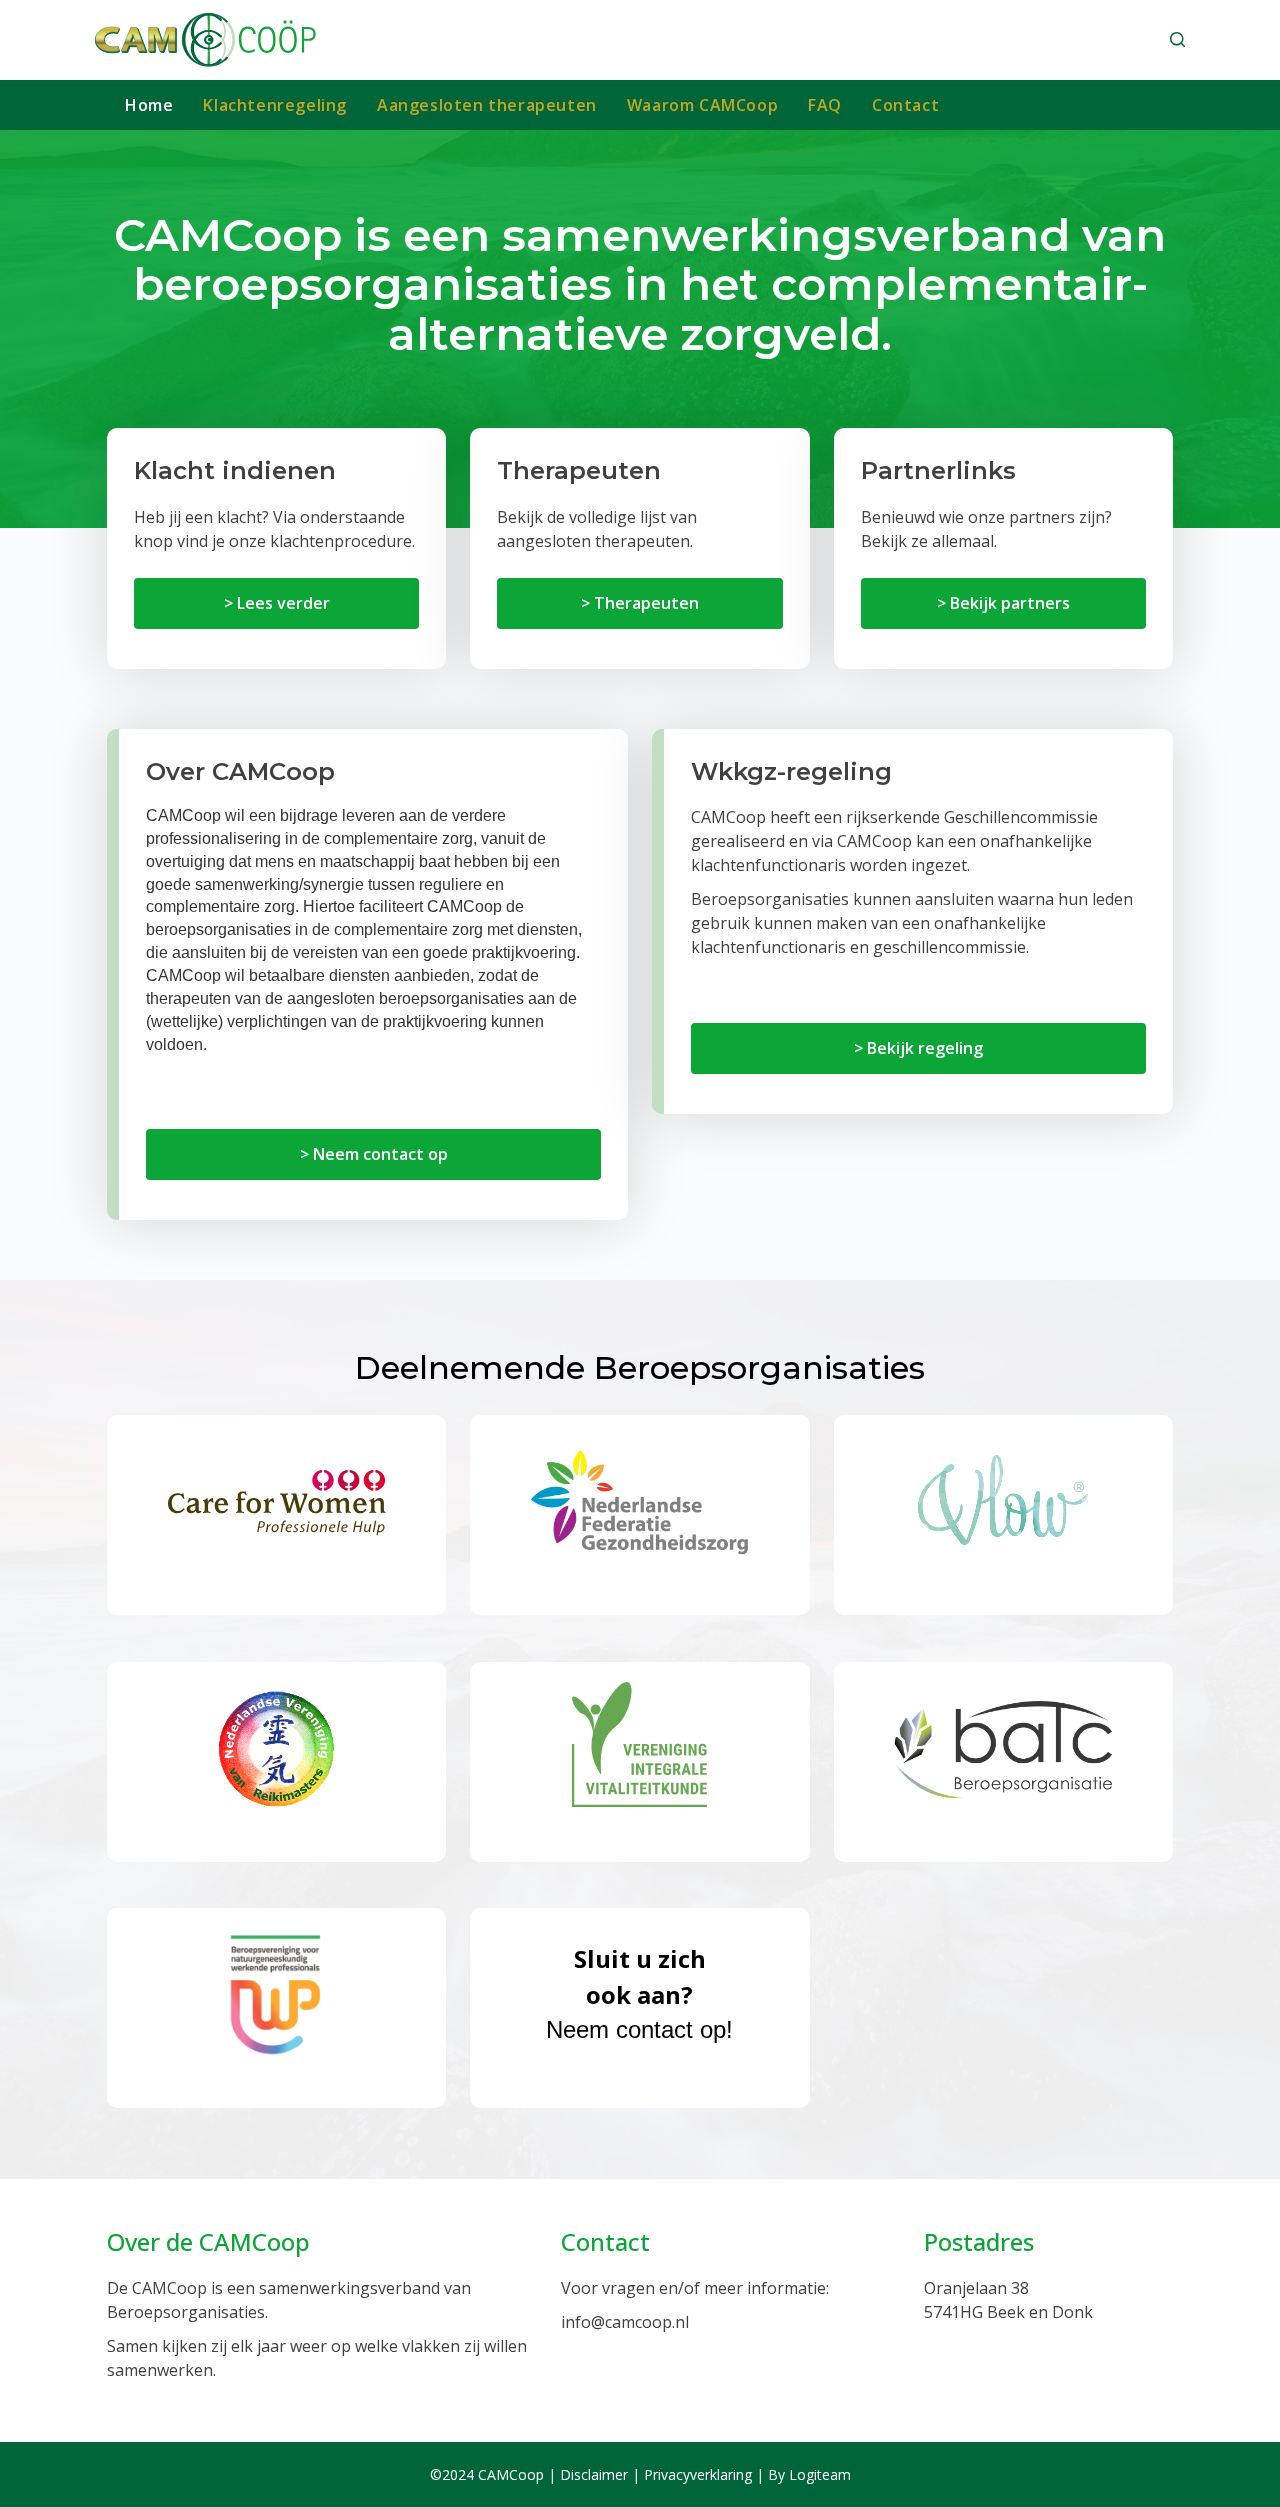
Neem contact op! (639, 1992)
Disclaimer (594, 2474)
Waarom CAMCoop (702, 105)
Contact (905, 105)
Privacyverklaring (698, 2474)
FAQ (825, 105)
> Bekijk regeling (918, 1048)
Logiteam (820, 2474)
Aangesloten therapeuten (487, 105)
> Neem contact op (374, 1154)
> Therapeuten (640, 603)
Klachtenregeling (275, 105)
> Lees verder (277, 603)
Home (149, 105)
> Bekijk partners (1003, 603)
